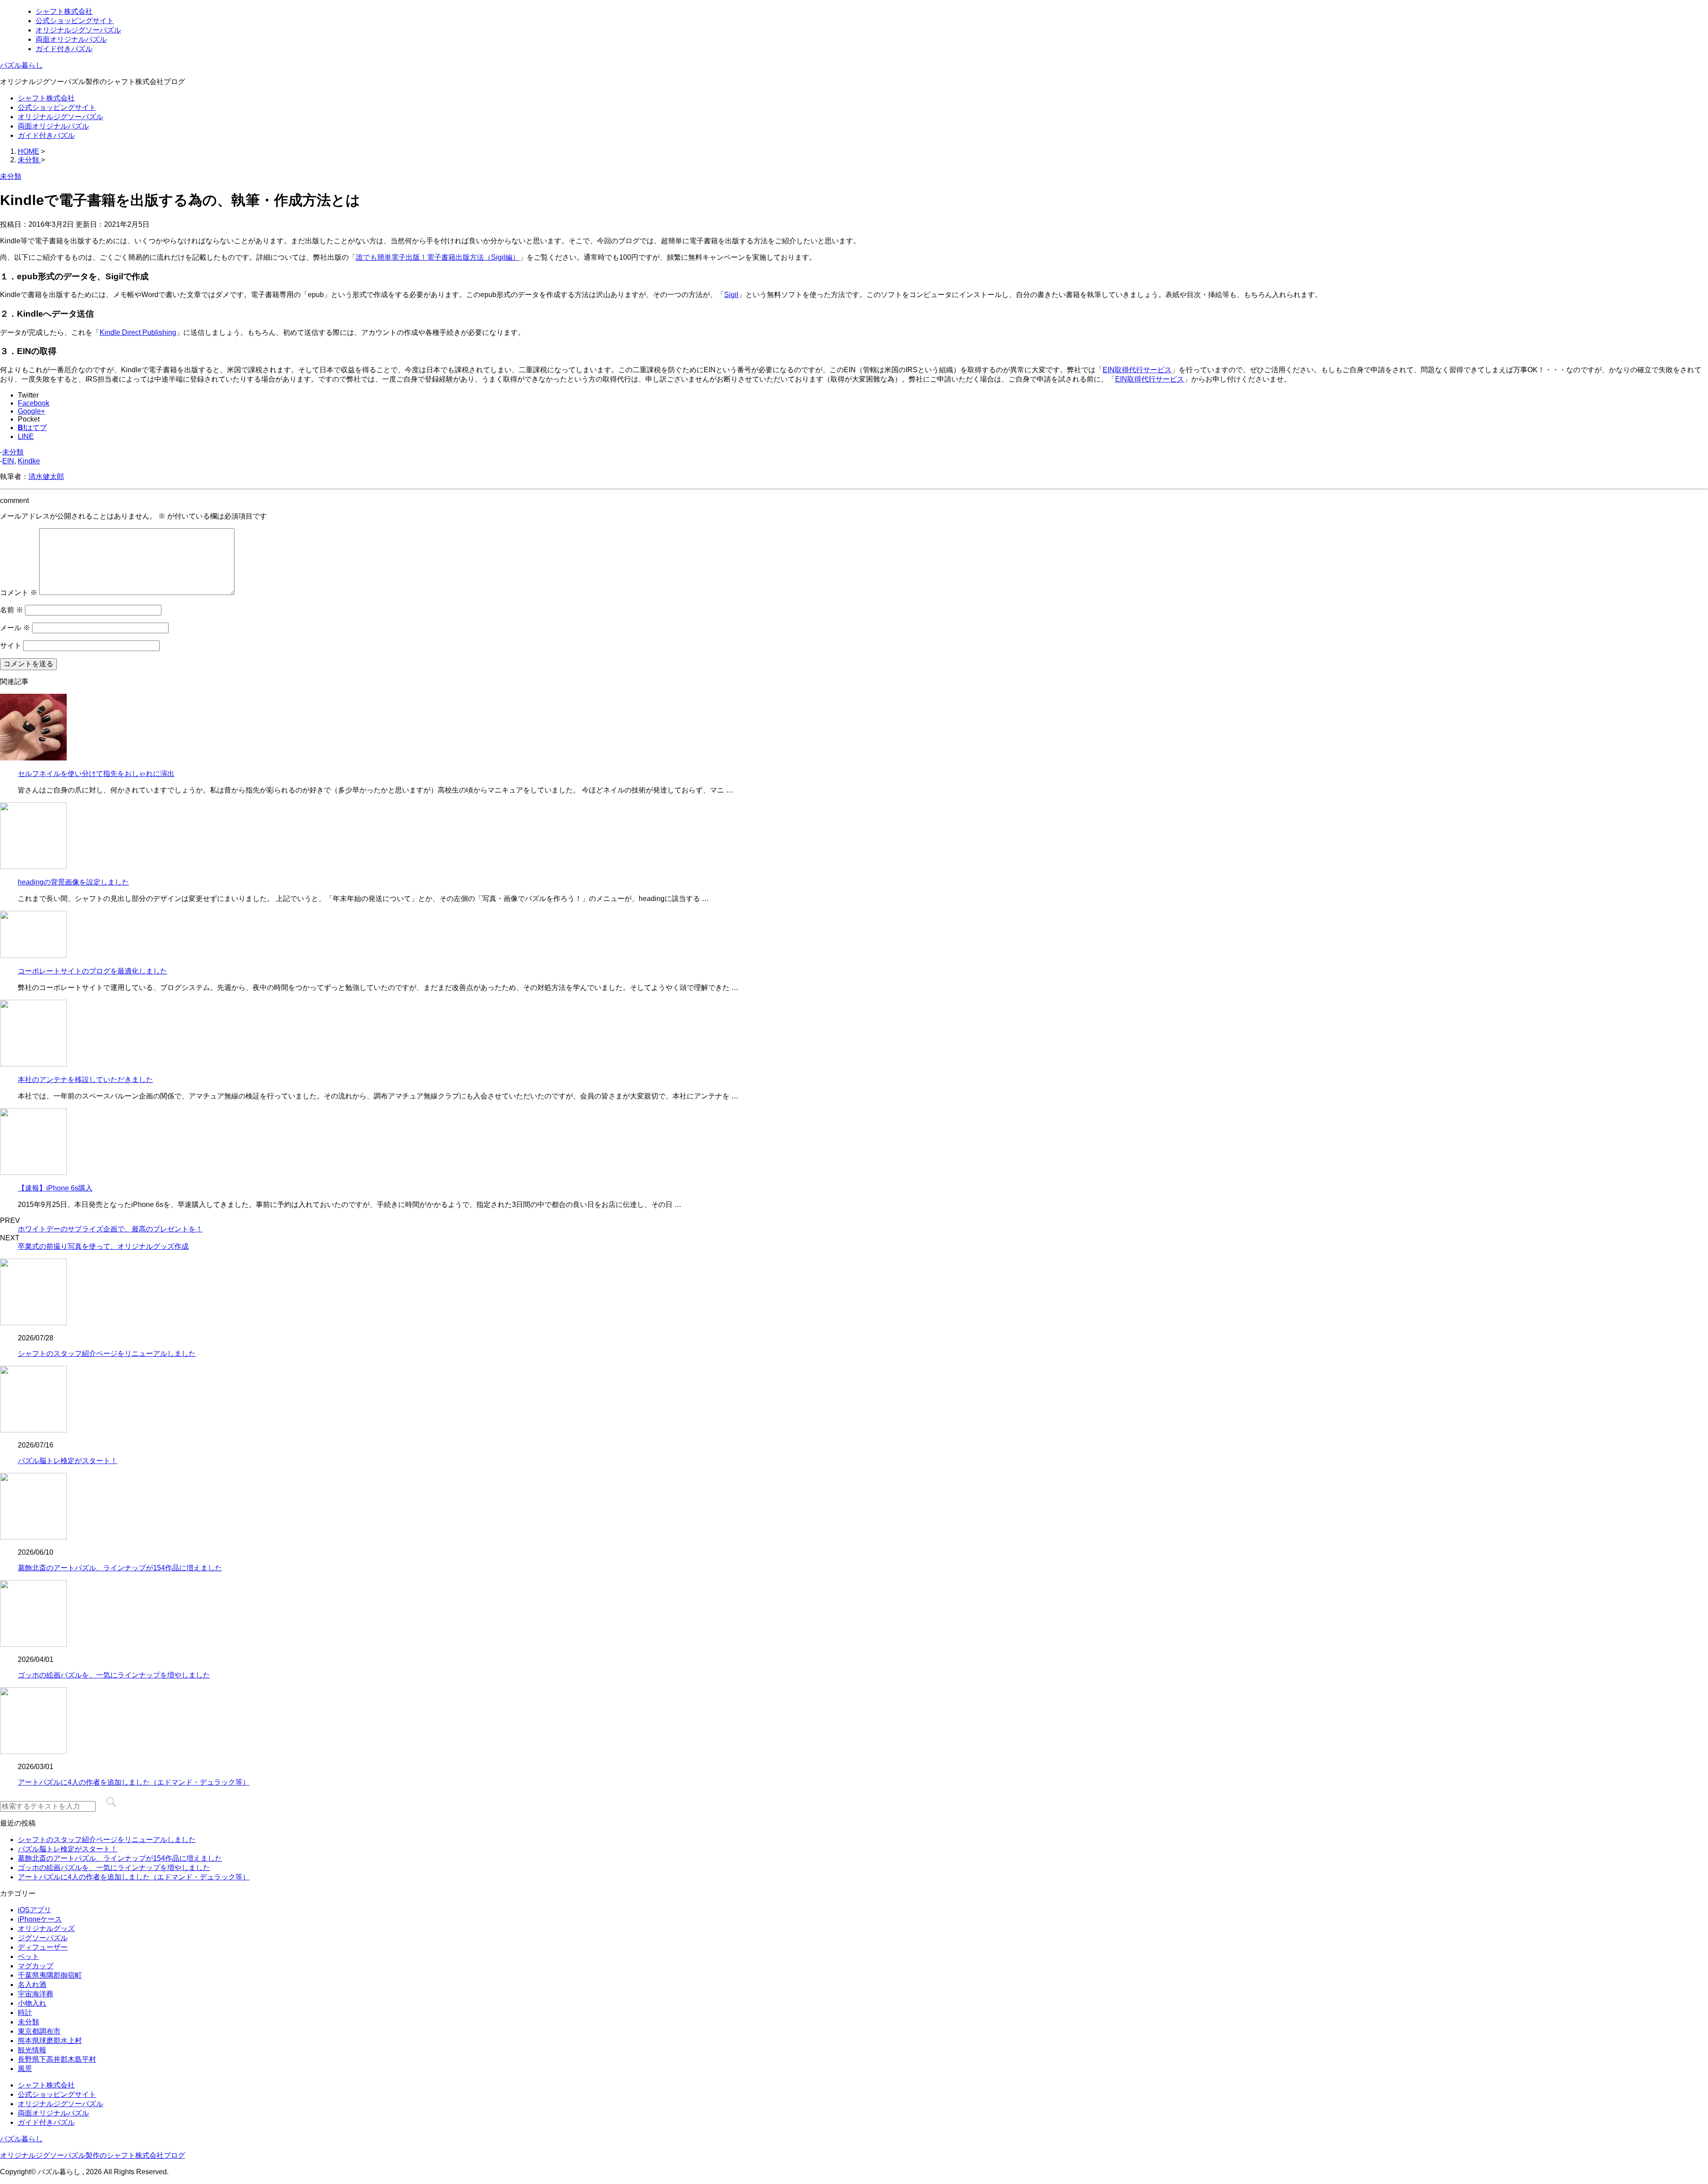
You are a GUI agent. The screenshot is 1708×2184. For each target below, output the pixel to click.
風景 (25, 2069)
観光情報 (32, 2050)
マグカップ (36, 1966)
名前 (12, 610)
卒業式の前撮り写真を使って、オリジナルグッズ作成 (103, 1246)
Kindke (29, 461)
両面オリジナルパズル (71, 39)
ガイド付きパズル (64, 49)
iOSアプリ (34, 1910)
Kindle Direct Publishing (138, 332)
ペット (28, 1957)
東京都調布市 (39, 2031)
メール (15, 628)
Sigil (731, 295)
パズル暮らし (21, 65)
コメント (19, 593)
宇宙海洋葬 (36, 1994)
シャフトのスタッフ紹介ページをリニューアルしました (107, 1353)
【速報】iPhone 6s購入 (55, 1188)
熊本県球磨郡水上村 (50, 2041)
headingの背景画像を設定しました (73, 882)
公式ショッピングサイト (75, 21)
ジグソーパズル (43, 1938)
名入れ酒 (32, 1985)
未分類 (13, 452)
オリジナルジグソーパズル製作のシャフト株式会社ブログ (93, 2155)
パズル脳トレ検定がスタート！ (68, 1461)
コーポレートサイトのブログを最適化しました (93, 971)
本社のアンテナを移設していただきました (85, 1080)
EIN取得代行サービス (1137, 370)
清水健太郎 (46, 477)
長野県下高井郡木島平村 (57, 2059)
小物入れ (32, 2003)
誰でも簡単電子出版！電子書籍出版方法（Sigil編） (438, 257)
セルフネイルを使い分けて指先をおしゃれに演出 (96, 774)
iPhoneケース (40, 1919)
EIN (8, 461)
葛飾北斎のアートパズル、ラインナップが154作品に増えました (120, 1568)
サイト (11, 646)
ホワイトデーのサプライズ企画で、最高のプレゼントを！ (110, 1229)
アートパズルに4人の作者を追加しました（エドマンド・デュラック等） (134, 1782)
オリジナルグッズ (46, 1929)
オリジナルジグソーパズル (78, 30)
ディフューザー (43, 1947)
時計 (25, 2013)
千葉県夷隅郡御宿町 (50, 1975)
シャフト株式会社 (64, 11)
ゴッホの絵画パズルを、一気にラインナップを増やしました (114, 1675)
